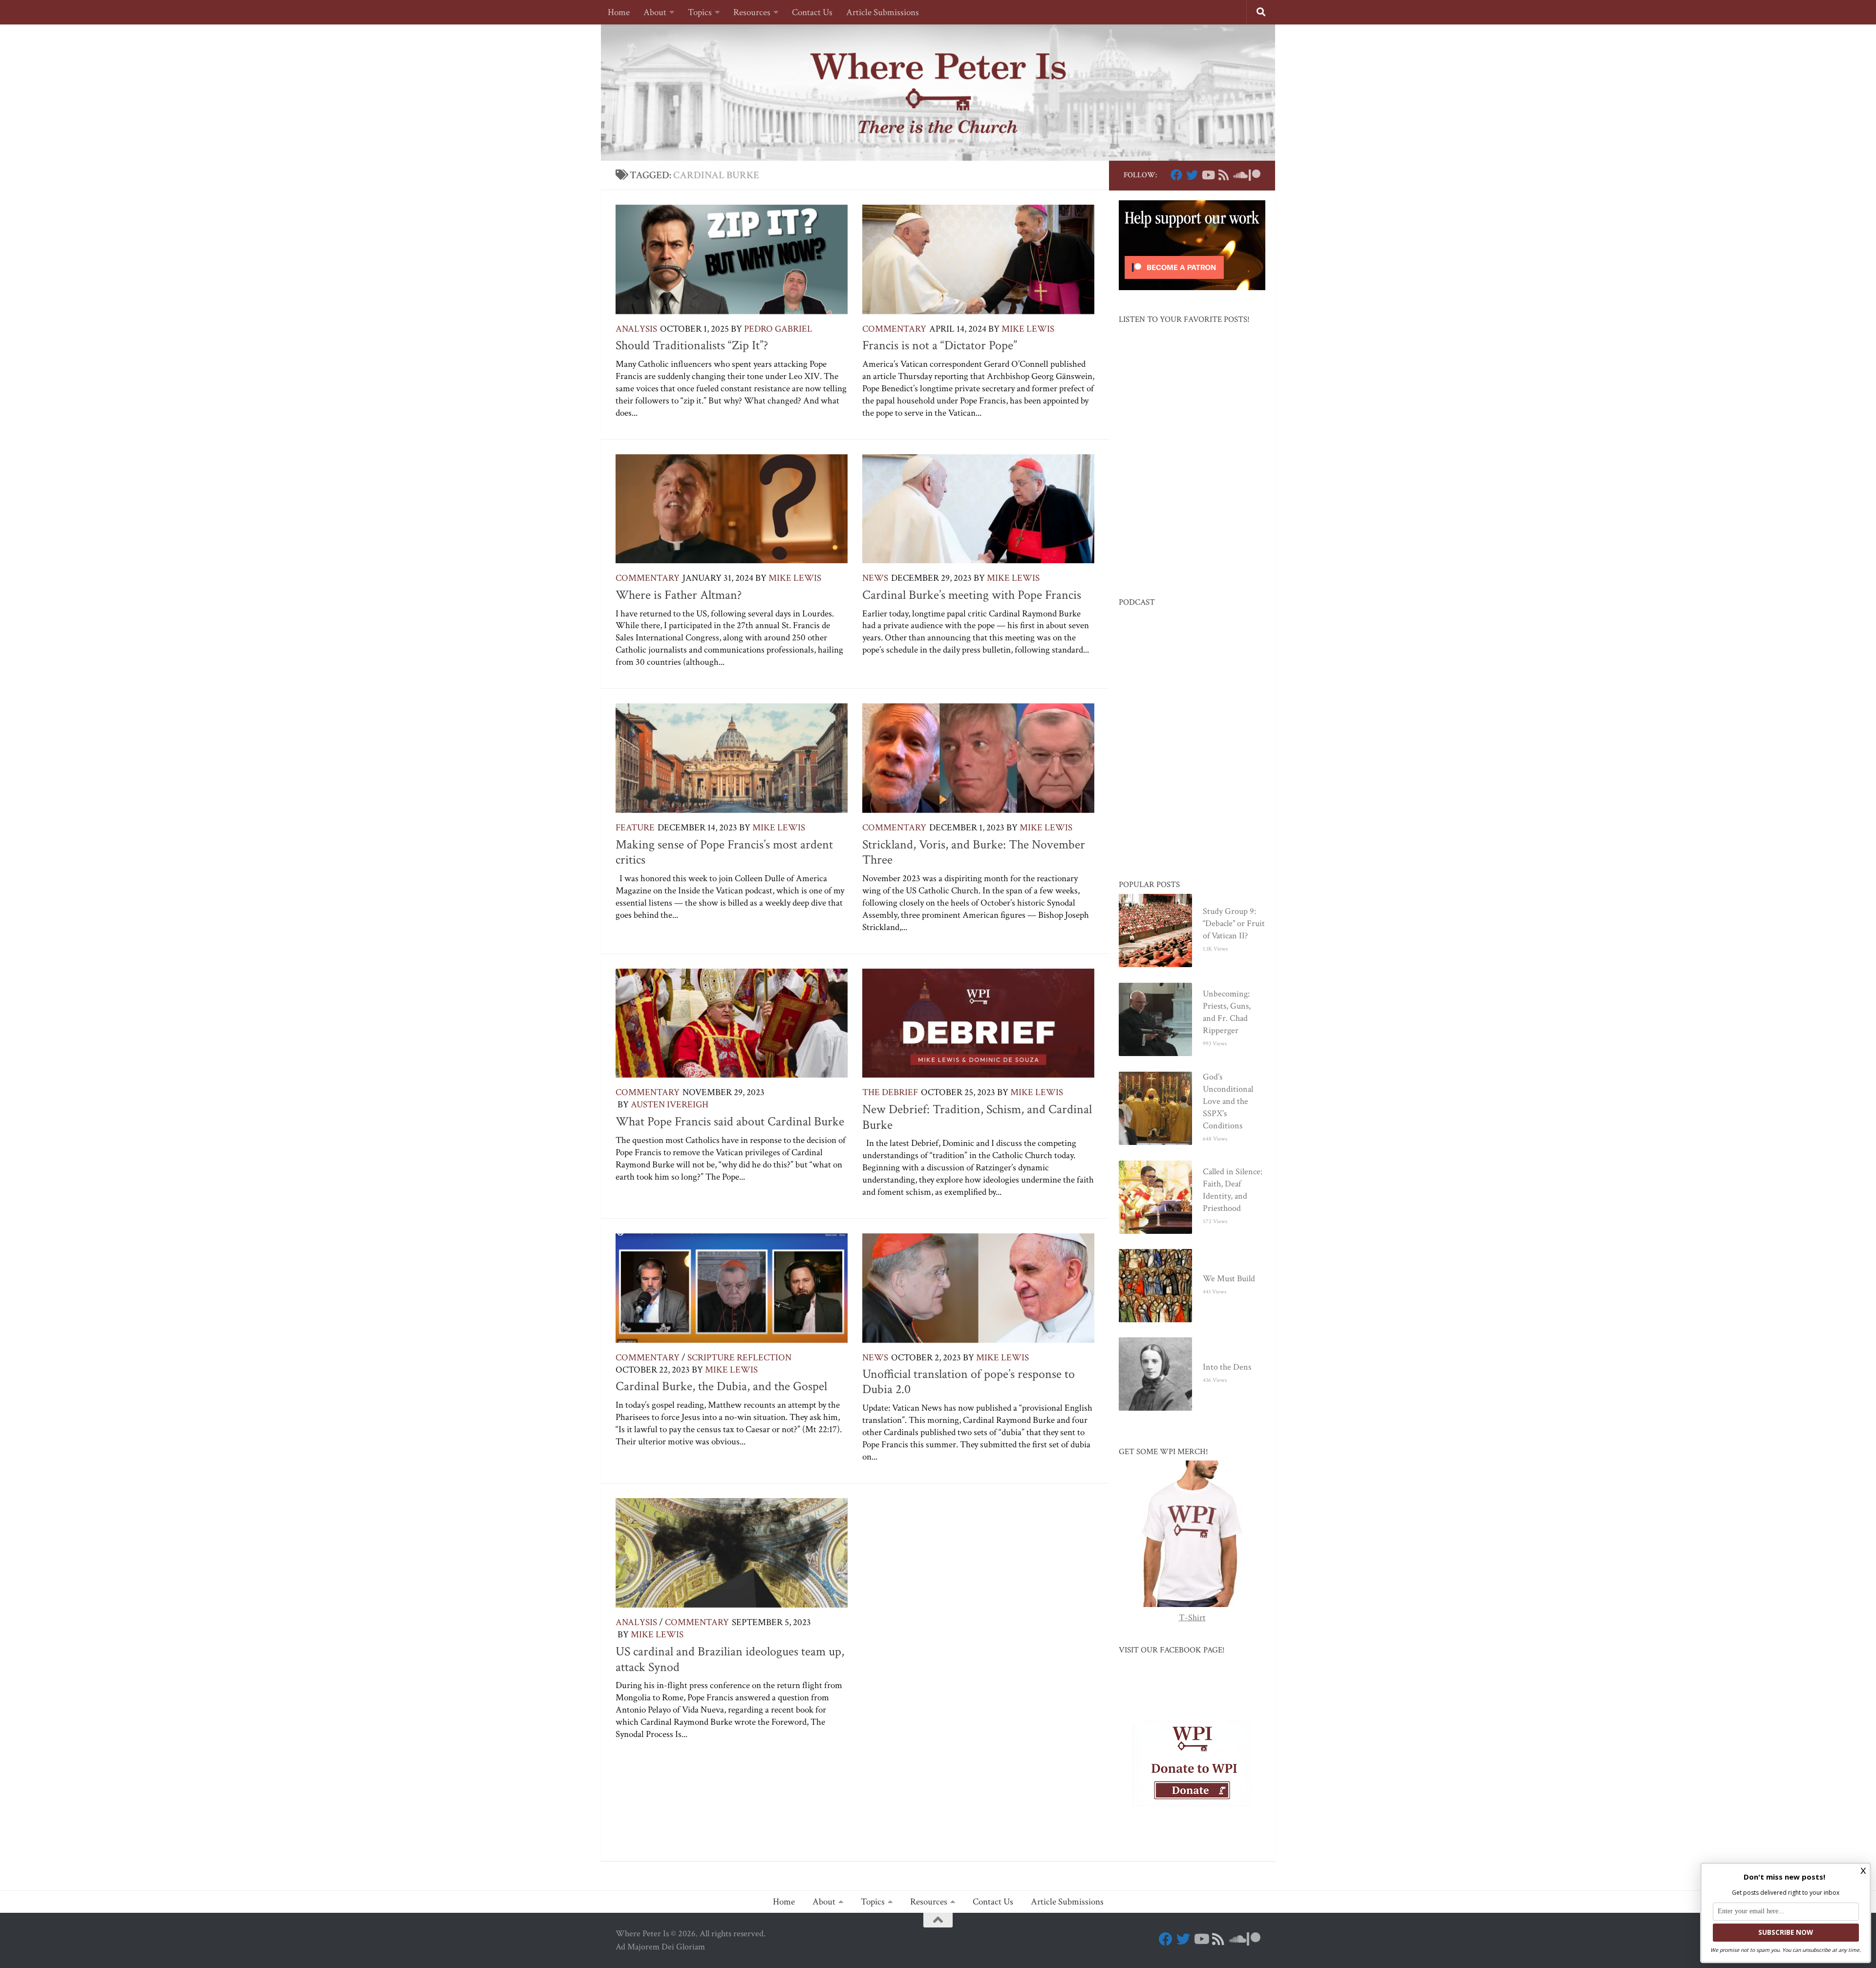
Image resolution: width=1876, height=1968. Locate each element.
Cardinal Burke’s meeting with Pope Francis (972, 595)
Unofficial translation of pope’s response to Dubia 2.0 (969, 1382)
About (655, 12)
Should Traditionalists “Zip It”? (692, 345)
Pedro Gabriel (778, 329)
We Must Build (1229, 1279)
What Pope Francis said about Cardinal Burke (730, 1122)
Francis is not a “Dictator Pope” (940, 345)
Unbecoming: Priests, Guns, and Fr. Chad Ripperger (1227, 1012)
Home (619, 12)
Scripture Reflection (739, 1358)
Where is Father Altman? (679, 595)
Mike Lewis (1028, 329)
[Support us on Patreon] (1255, 175)
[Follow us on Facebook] (1176, 175)
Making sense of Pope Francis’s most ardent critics (724, 852)
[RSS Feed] (1223, 175)
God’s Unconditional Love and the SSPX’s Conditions (1228, 1101)
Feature (635, 828)
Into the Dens (1227, 1367)
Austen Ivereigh (670, 1105)
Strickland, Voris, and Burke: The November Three (974, 852)
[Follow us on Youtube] (1208, 175)
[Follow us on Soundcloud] (1239, 175)
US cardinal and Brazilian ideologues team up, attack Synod (730, 1659)
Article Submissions (883, 12)
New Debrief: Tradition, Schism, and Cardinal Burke (977, 1117)
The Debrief (890, 1092)
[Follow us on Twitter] (1192, 175)
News (875, 578)
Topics (700, 12)
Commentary (894, 329)
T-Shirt (1192, 1618)
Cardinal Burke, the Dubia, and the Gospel (721, 1386)
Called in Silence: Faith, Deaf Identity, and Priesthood (1233, 1190)
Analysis (636, 329)
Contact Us (812, 12)
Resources (752, 12)
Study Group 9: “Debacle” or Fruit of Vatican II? (1234, 923)
